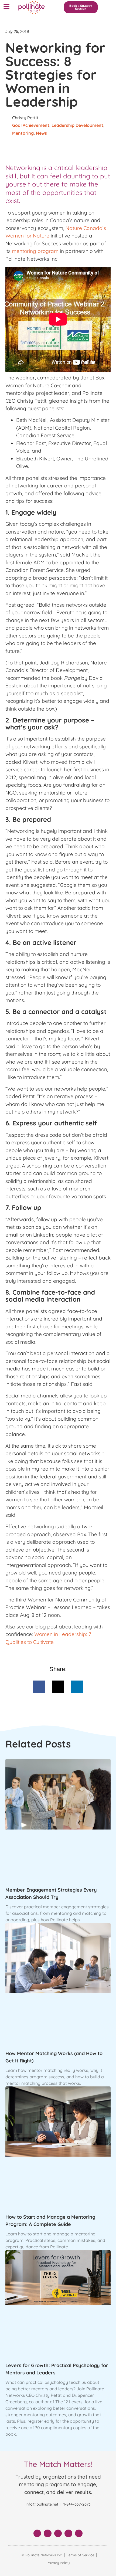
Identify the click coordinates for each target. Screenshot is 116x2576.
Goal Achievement (31, 125)
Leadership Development (77, 125)
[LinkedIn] (58, 2533)
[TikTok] (79, 2533)
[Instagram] (68, 2533)
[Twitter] (48, 2533)
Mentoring (23, 133)
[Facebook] (37, 2533)
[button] (6, 7)
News (41, 133)
